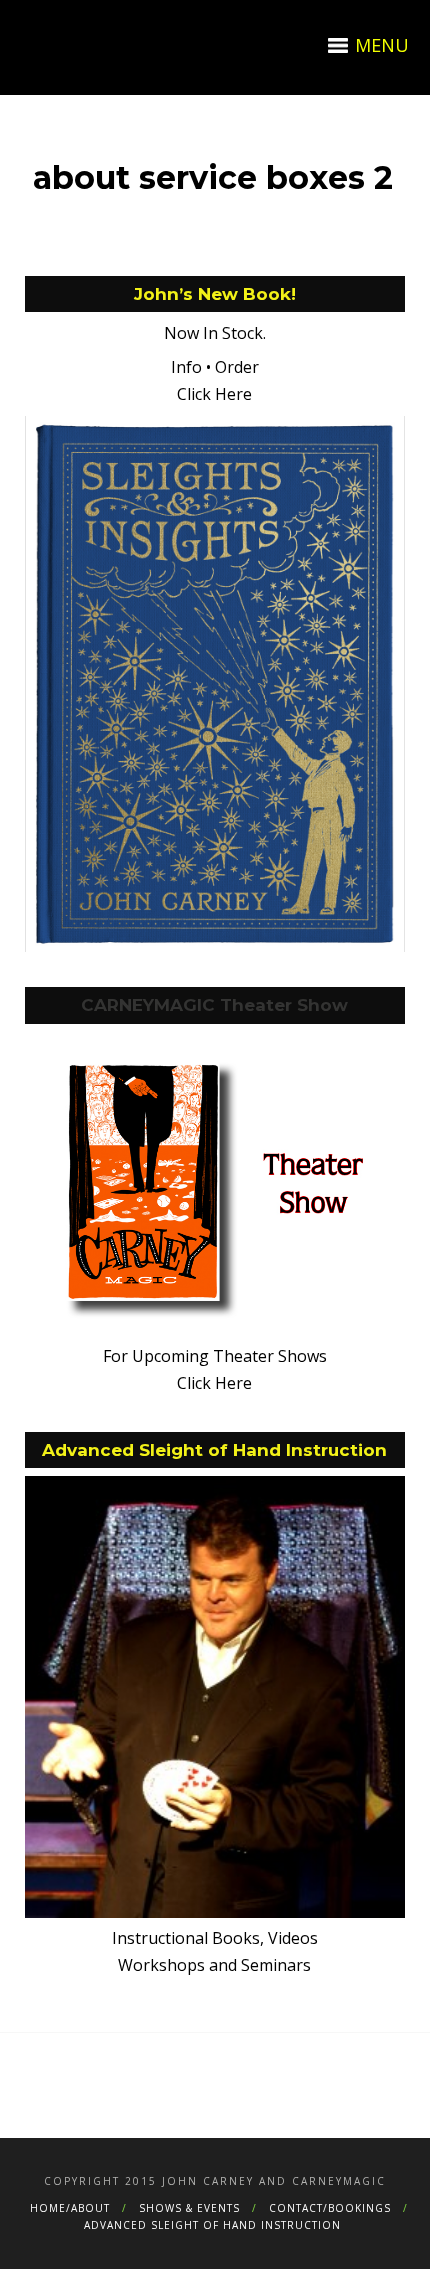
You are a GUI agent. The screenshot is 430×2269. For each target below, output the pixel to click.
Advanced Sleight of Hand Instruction (212, 2225)
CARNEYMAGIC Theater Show (214, 1005)
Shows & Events (189, 2208)
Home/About (70, 2208)
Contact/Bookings (330, 2208)
